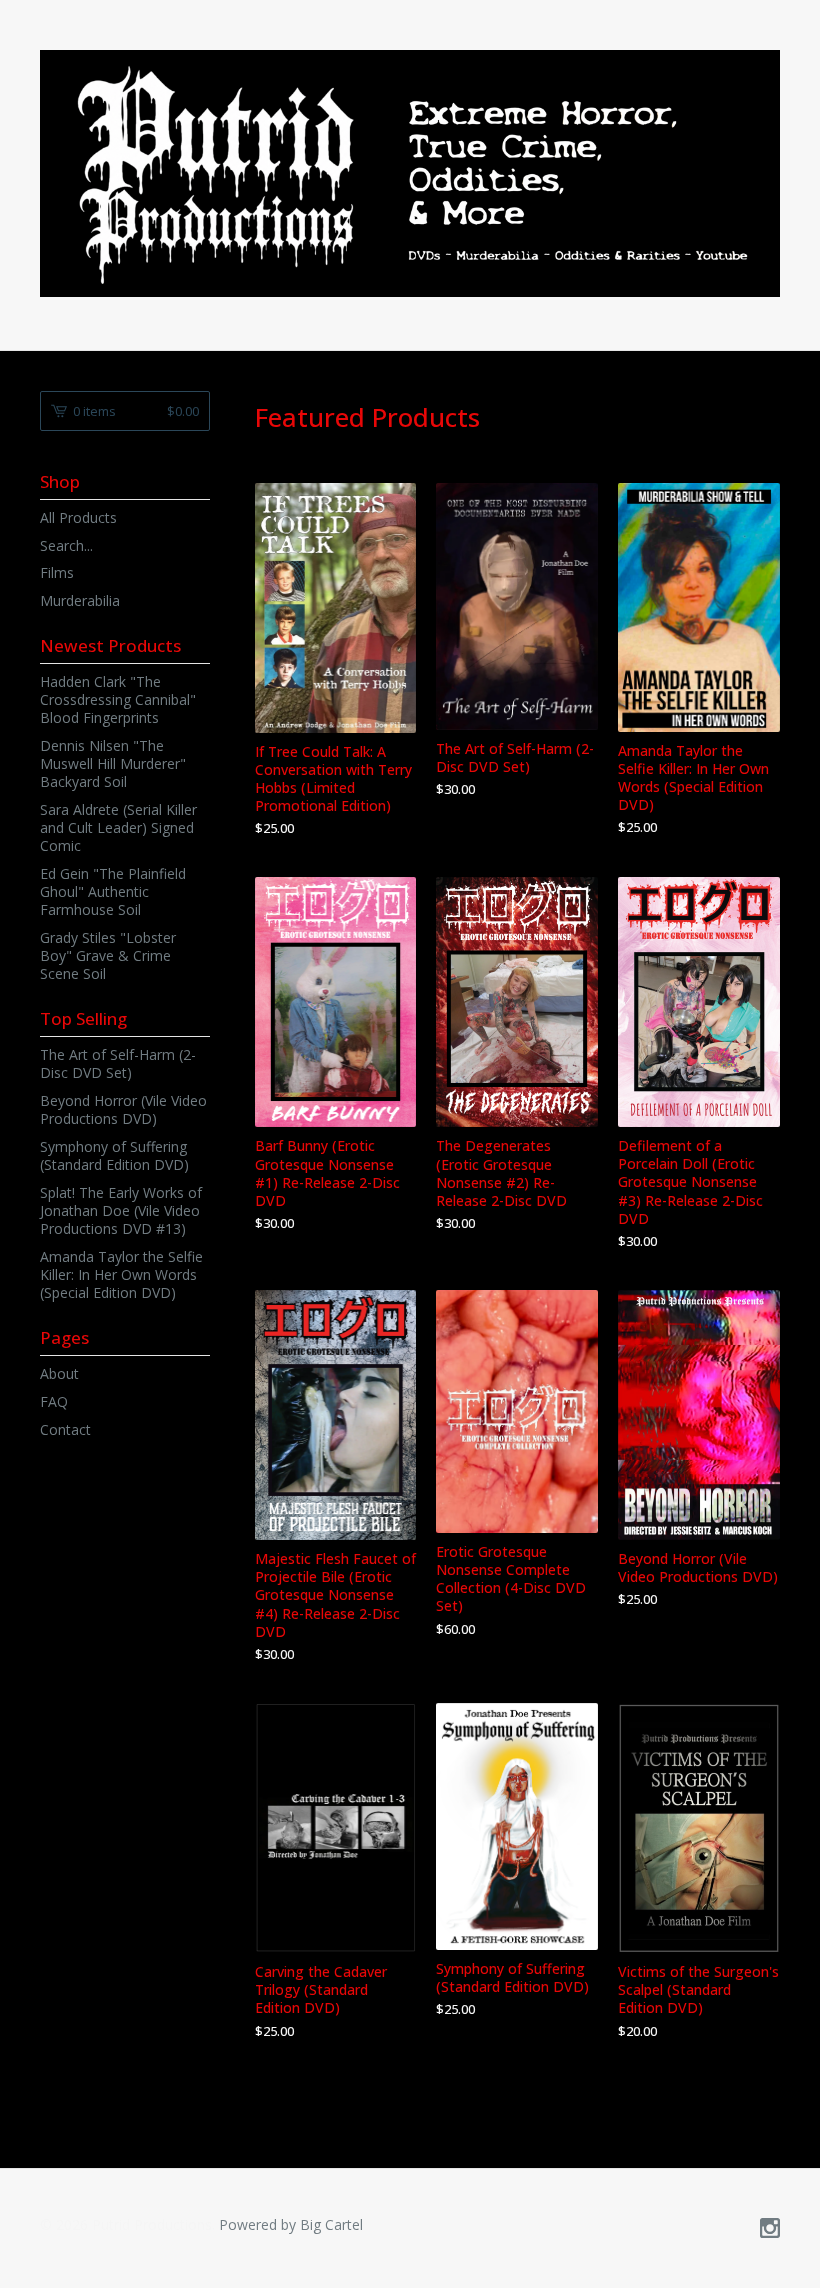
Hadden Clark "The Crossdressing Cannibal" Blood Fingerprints (118, 699)
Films (57, 572)
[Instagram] (770, 2229)
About (59, 1373)
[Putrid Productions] (410, 173)
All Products (78, 517)
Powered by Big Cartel (291, 2224)
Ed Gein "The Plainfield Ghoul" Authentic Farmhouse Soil (113, 891)
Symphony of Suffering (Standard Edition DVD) (114, 1155)
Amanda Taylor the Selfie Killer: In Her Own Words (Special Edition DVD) (121, 1274)
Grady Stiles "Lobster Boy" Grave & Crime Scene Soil (108, 955)
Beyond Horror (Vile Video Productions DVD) (123, 1109)
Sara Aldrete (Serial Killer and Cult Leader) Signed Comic (118, 827)
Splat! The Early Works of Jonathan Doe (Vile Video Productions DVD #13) (121, 1210)
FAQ (54, 1401)
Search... (66, 546)
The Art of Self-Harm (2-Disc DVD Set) (118, 1063)
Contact (65, 1429)
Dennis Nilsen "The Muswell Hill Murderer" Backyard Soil (113, 763)
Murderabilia (80, 600)
